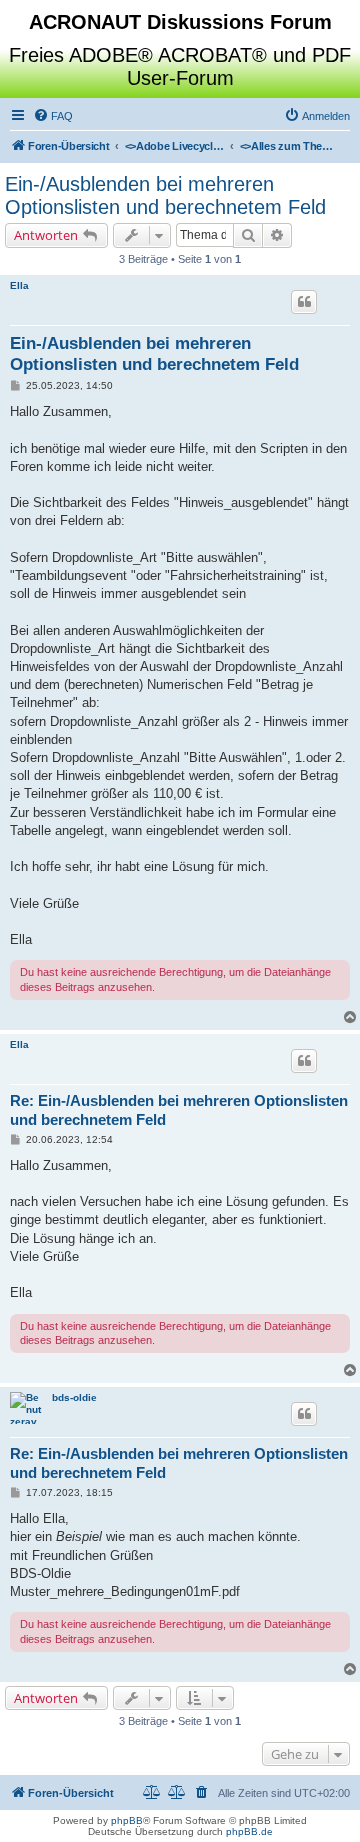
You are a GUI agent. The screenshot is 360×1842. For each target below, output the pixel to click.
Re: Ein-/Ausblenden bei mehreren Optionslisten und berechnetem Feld (179, 1110)
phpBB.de (249, 1831)
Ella (19, 285)
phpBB (127, 1820)
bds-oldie (74, 1397)
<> (175, 146)
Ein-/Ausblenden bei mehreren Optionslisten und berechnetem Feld (165, 195)
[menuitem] (53, 116)
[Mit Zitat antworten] (304, 302)
